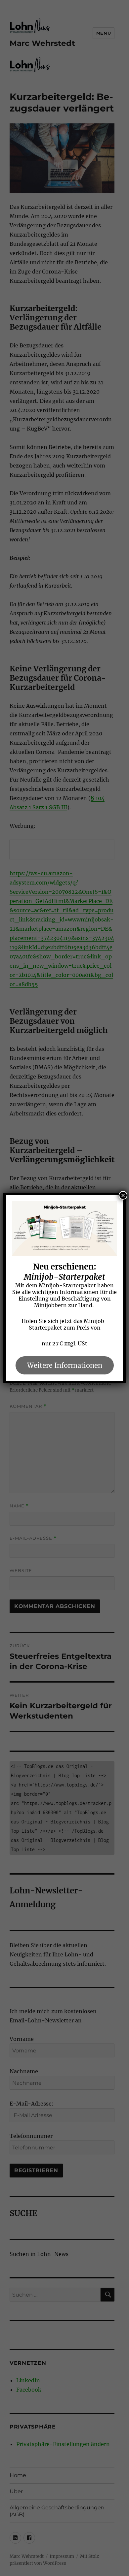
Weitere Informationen (65, 1365)
